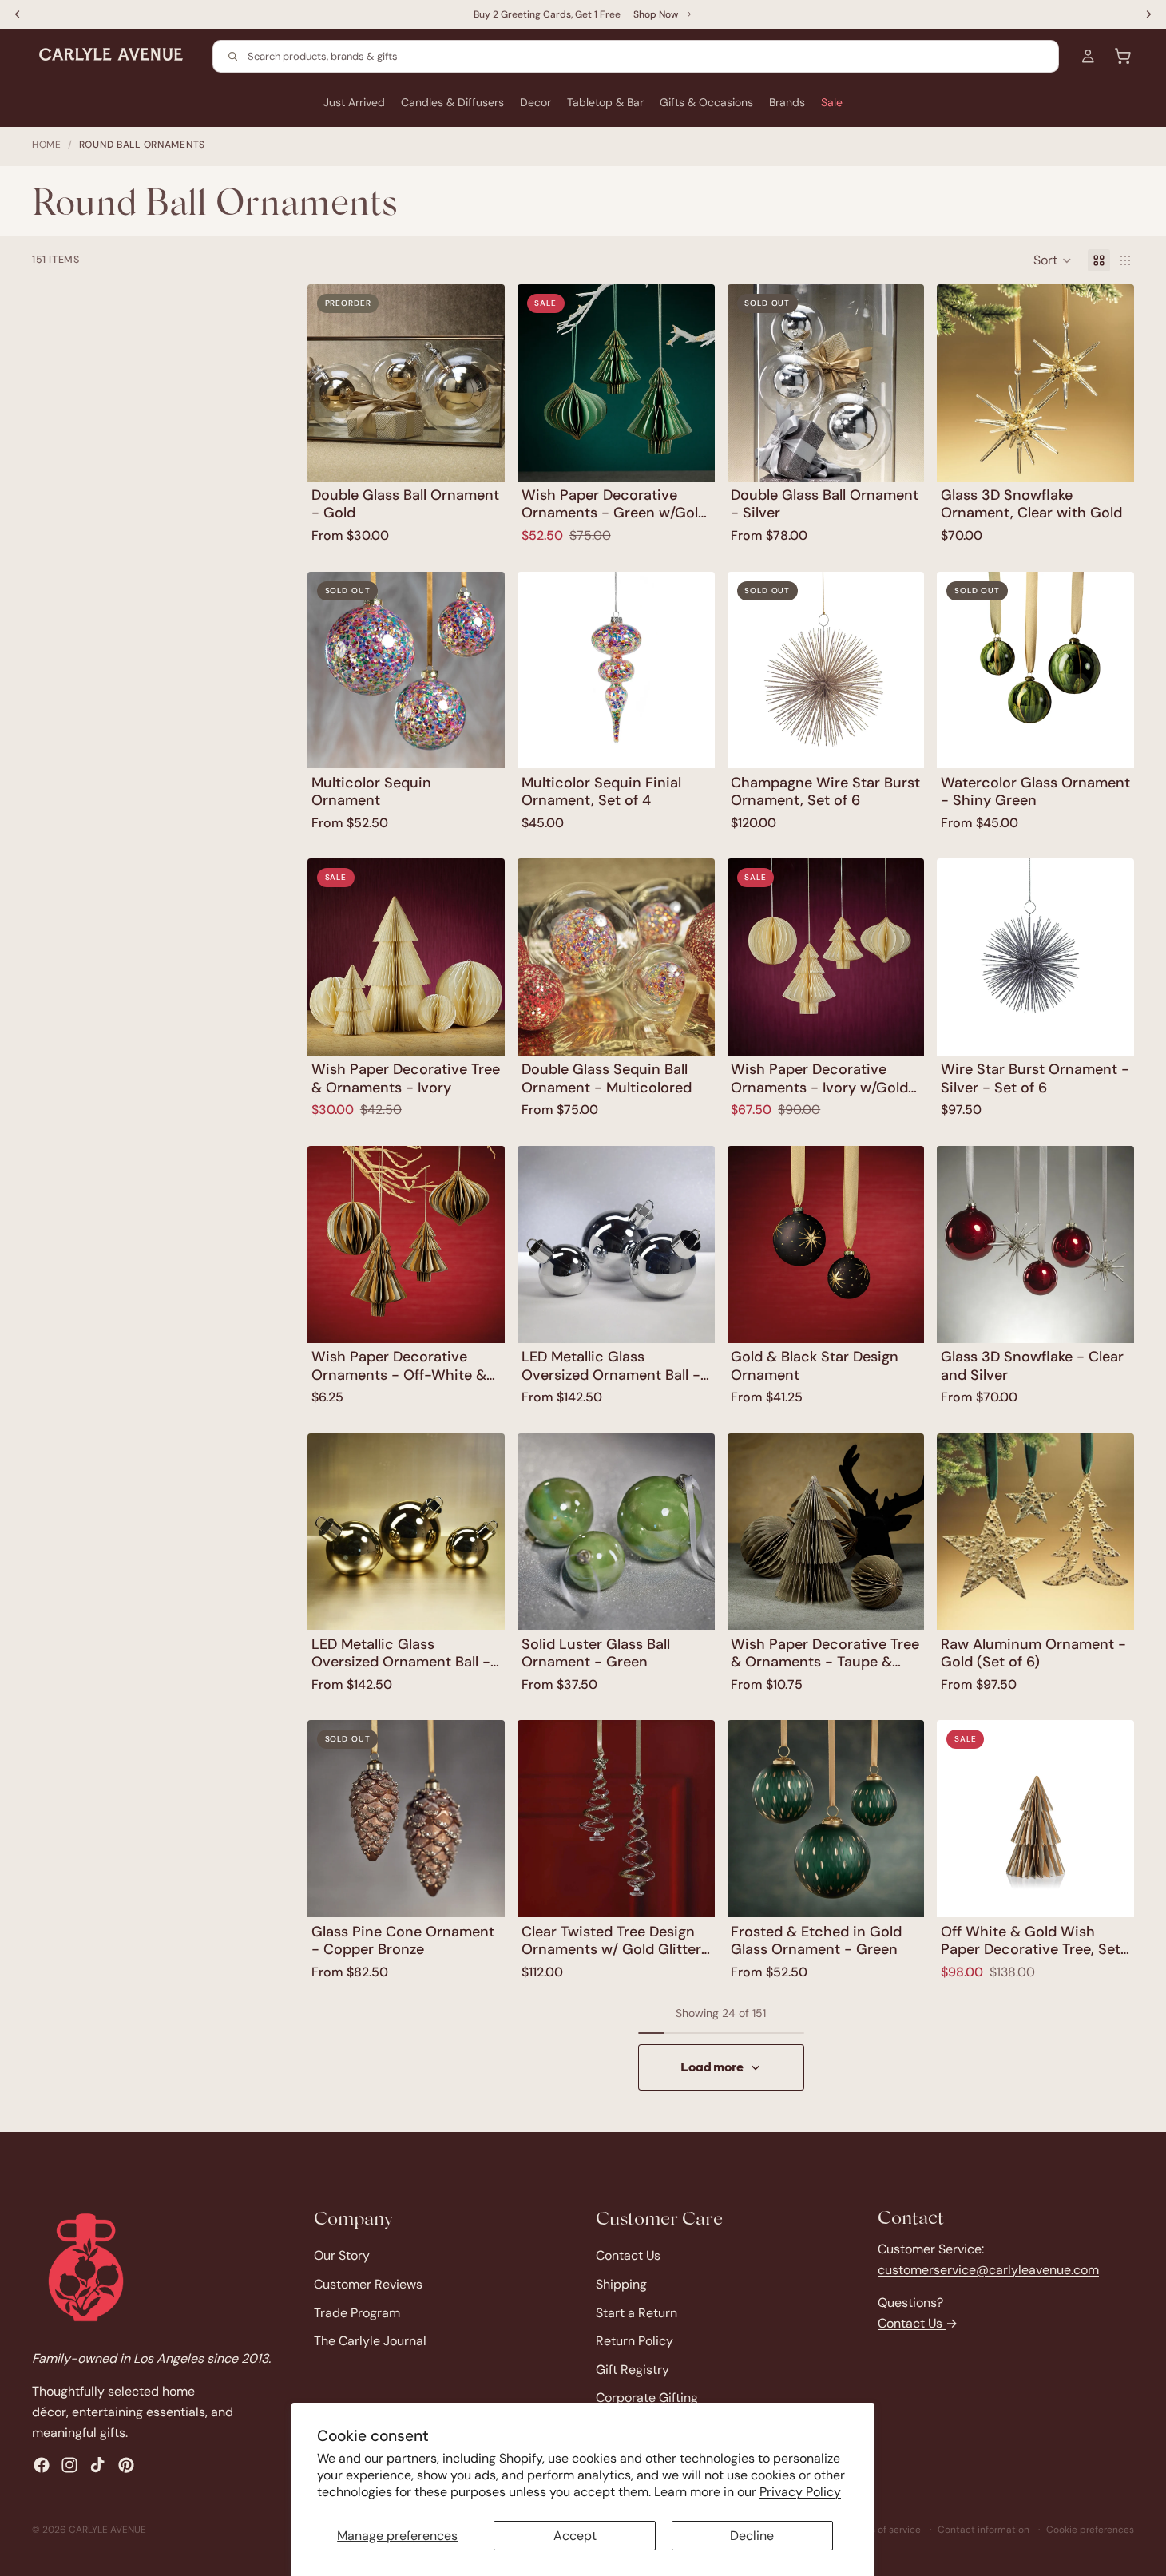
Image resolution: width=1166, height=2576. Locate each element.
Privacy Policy (800, 2492)
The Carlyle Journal (370, 2341)
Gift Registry (633, 2369)
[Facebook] (42, 2465)
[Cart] (1123, 56)
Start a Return (637, 2312)
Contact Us (628, 2255)
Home (47, 145)
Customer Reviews (368, 2284)
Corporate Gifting (647, 2398)
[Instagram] (69, 2465)
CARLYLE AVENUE (107, 2530)
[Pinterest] (126, 2465)
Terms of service (884, 2530)
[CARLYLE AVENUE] (86, 2267)
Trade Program (357, 2312)
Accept (575, 2536)
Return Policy (635, 2341)
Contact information (984, 2530)
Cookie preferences (1090, 2530)
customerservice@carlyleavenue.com (988, 2269)
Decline (752, 2536)
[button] (1053, 260)
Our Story (342, 2255)
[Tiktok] (97, 2465)
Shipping (621, 2284)
